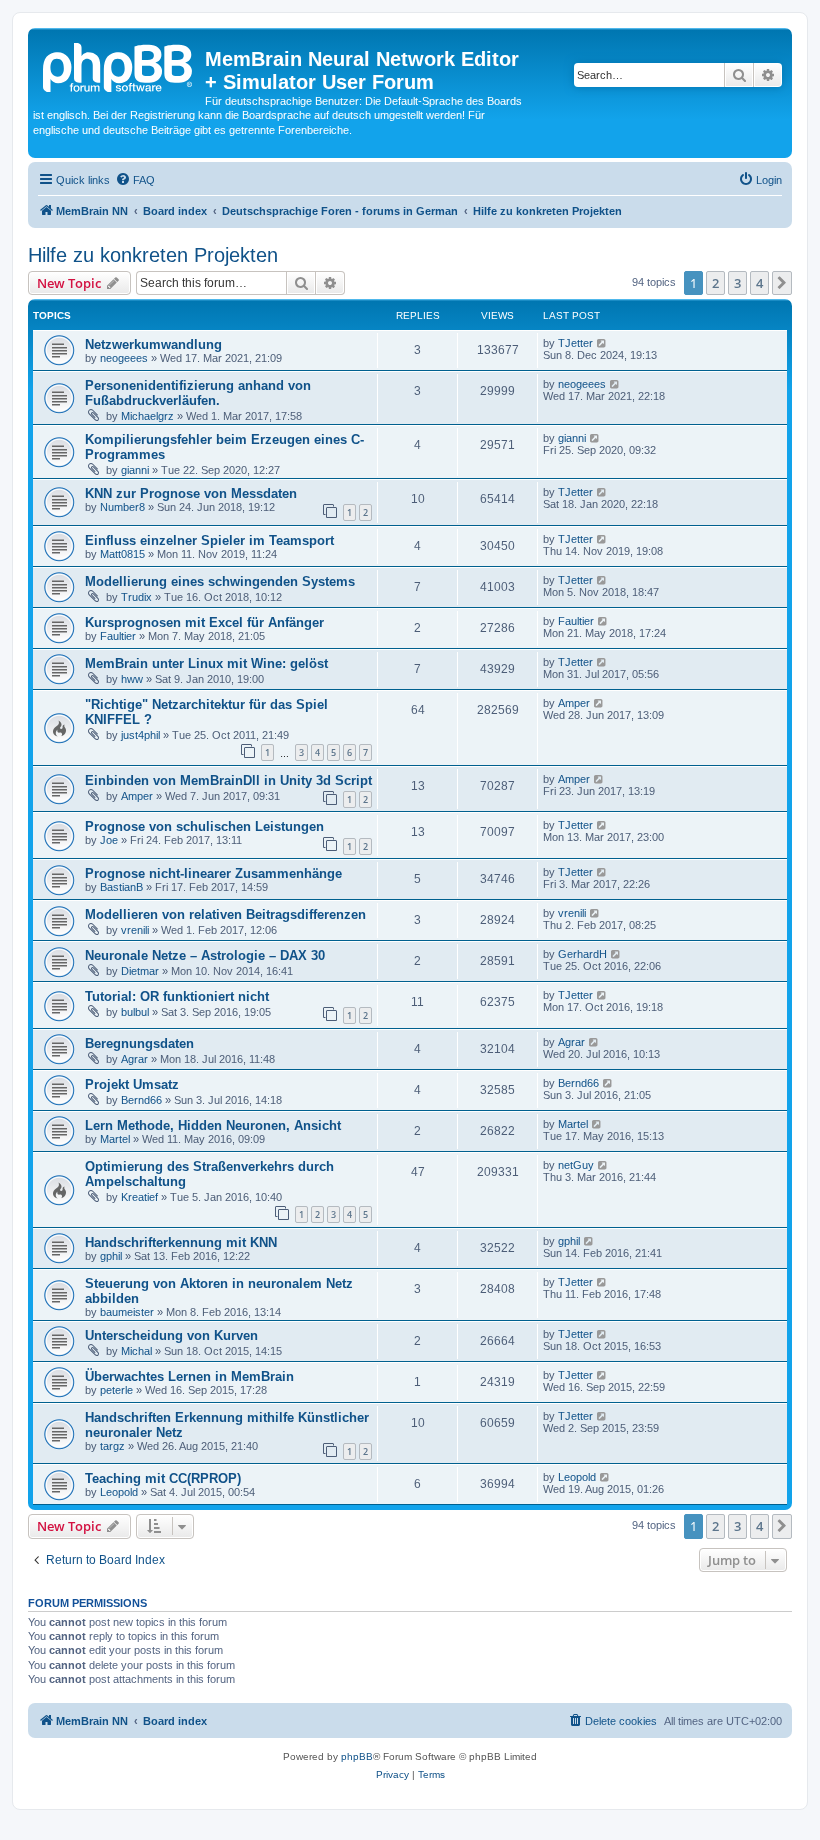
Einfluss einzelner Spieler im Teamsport (209, 540)
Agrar (134, 1059)
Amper (574, 703)
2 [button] (715, 283)
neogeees (124, 358)
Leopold (119, 1492)
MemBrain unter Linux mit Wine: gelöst (206, 663)
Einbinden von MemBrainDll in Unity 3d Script (228, 780)
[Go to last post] (602, 343)
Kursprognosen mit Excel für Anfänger (204, 622)
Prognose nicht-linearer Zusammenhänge (213, 873)
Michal (136, 1351)
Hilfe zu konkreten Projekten (153, 255)
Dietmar (140, 971)
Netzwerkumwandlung (153, 344)
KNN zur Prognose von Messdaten (191, 493)
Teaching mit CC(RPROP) (163, 1478)
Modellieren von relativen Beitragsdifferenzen (225, 914)
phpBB (357, 1756)
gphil (111, 1256)
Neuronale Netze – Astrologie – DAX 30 (205, 955)
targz (112, 1446)
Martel (115, 1139)
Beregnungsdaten (139, 1043)
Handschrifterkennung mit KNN (181, 1242)
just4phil (140, 735)
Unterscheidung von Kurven (171, 1335)
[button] (782, 283)
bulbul (135, 1012)
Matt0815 (122, 554)
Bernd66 (141, 1100)
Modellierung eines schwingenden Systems (220, 581)
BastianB (121, 887)
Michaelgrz (147, 416)
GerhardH (582, 954)
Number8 (122, 507)
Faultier (118, 636)
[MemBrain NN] (119, 65)
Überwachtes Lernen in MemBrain (189, 1376)
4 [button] (759, 283)
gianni (135, 470)
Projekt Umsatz (132, 1084)
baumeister (127, 1312)
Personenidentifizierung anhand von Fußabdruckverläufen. (198, 393)
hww (132, 679)
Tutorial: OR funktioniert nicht (177, 996)
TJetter (575, 343)
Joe (109, 840)
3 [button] (737, 283)
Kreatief (139, 1197)
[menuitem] (135, 180)
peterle (116, 1390)
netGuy (576, 1165)
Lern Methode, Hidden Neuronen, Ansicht (213, 1125)
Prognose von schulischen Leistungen (204, 826)
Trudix (136, 597)
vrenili (135, 930)
